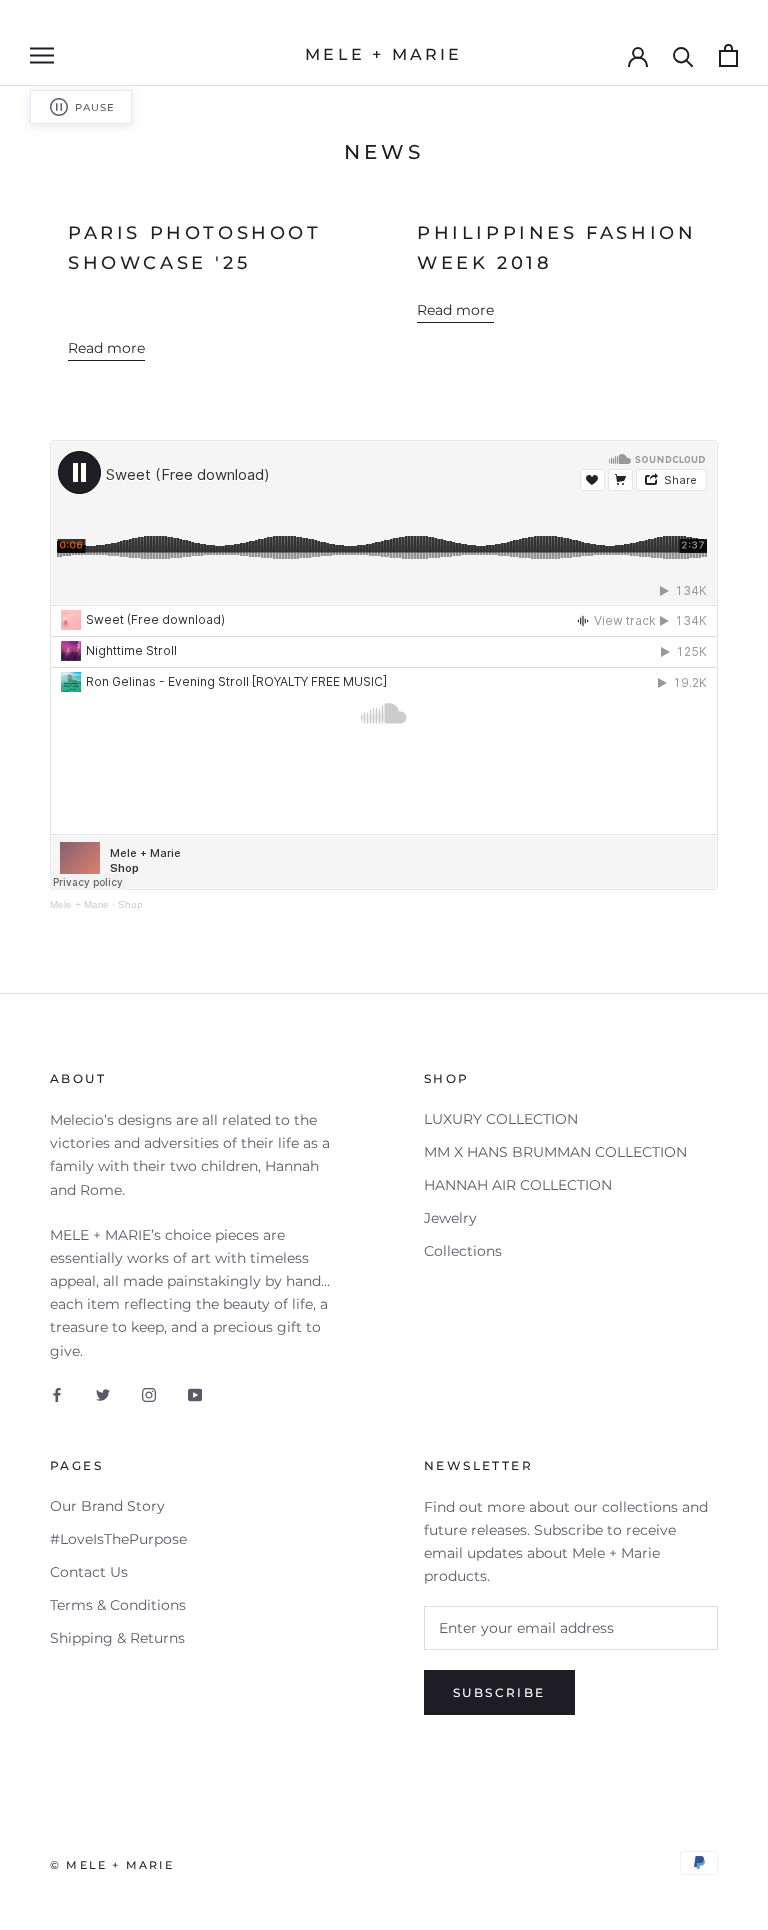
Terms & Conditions (118, 1605)
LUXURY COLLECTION (501, 1119)
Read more (106, 348)
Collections (463, 1251)
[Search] (683, 55)
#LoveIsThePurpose (118, 1539)
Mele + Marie (79, 904)
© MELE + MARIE (112, 1865)
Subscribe (499, 1692)
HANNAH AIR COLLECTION (518, 1185)
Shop (130, 904)
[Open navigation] (42, 55)
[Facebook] (57, 1394)
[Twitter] (103, 1394)
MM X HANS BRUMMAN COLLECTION (555, 1152)
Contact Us (89, 1572)
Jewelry (450, 1218)
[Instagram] (149, 1394)
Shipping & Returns (117, 1638)
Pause (95, 107)
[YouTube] (195, 1394)
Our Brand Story (107, 1506)
